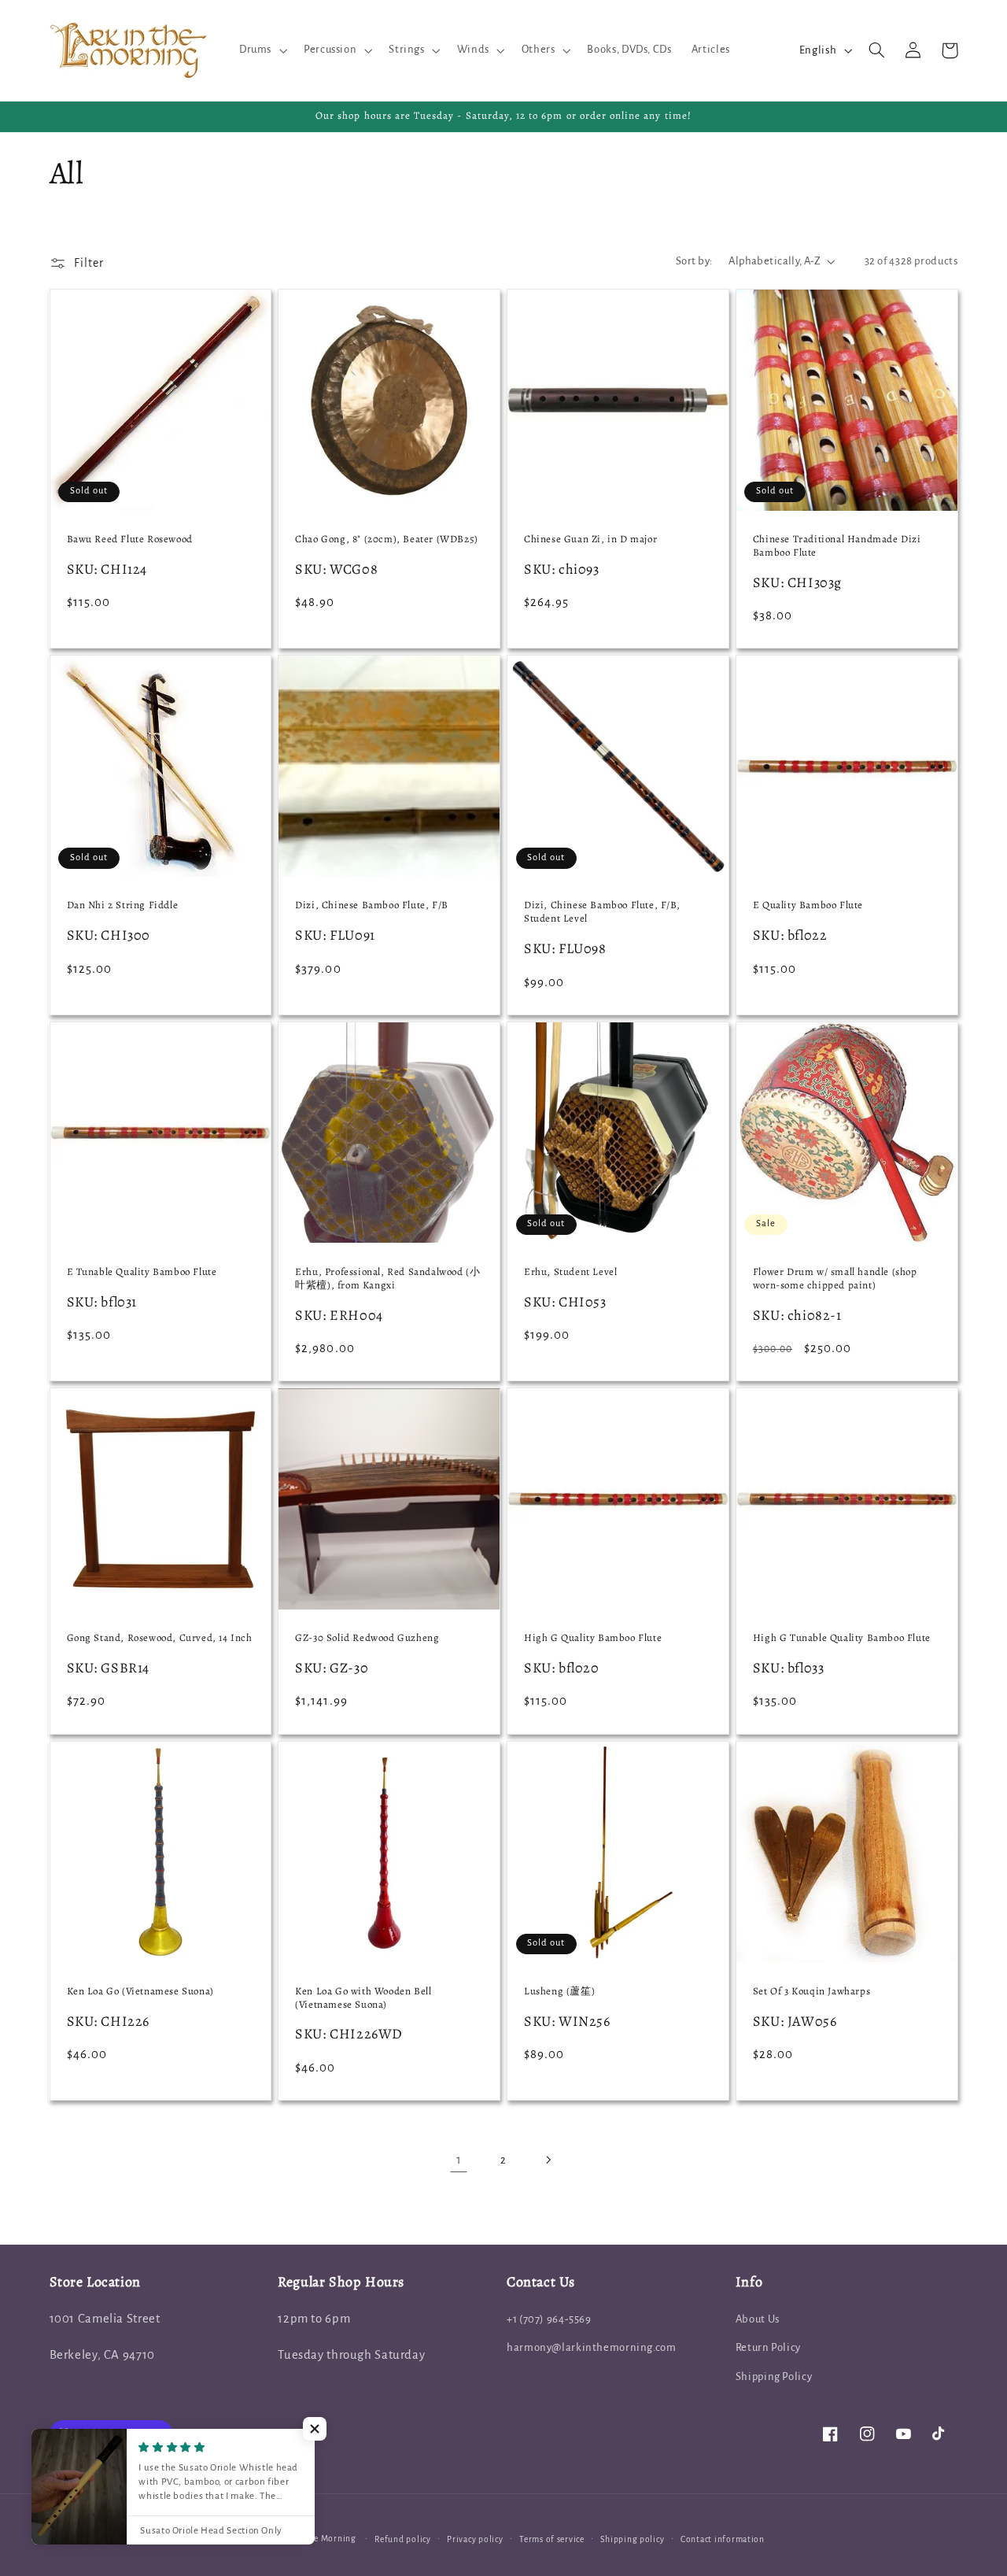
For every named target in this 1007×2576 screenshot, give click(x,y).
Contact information (723, 2539)
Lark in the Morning (316, 2539)
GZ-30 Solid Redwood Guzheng (367, 1638)
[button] (261, 50)
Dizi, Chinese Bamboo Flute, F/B (372, 905)
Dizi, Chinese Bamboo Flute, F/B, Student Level (602, 912)
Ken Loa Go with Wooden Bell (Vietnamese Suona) (363, 1998)
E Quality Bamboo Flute (808, 905)
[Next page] (548, 2160)
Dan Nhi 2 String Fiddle (123, 905)
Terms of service (552, 2539)
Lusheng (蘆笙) (559, 1991)
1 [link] (459, 2160)
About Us (758, 2319)
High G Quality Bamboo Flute (593, 1638)
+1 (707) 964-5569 (549, 2319)
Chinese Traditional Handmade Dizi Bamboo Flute (837, 546)
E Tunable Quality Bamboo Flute (142, 1272)
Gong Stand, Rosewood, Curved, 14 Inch (160, 1638)
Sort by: (694, 261)
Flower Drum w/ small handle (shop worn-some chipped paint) (835, 1279)
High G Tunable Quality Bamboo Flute (842, 1638)
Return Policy (768, 2347)
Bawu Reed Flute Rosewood (130, 539)
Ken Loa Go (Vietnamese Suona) (140, 1991)
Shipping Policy (774, 2376)
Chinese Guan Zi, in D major (590, 539)
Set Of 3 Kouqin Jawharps (812, 1991)
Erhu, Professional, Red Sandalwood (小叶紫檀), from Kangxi (387, 1279)
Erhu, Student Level (570, 1272)
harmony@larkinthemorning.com (592, 2347)
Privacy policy (475, 2539)
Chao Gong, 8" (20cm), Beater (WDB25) (387, 539)
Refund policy (403, 2539)
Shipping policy (632, 2539)
